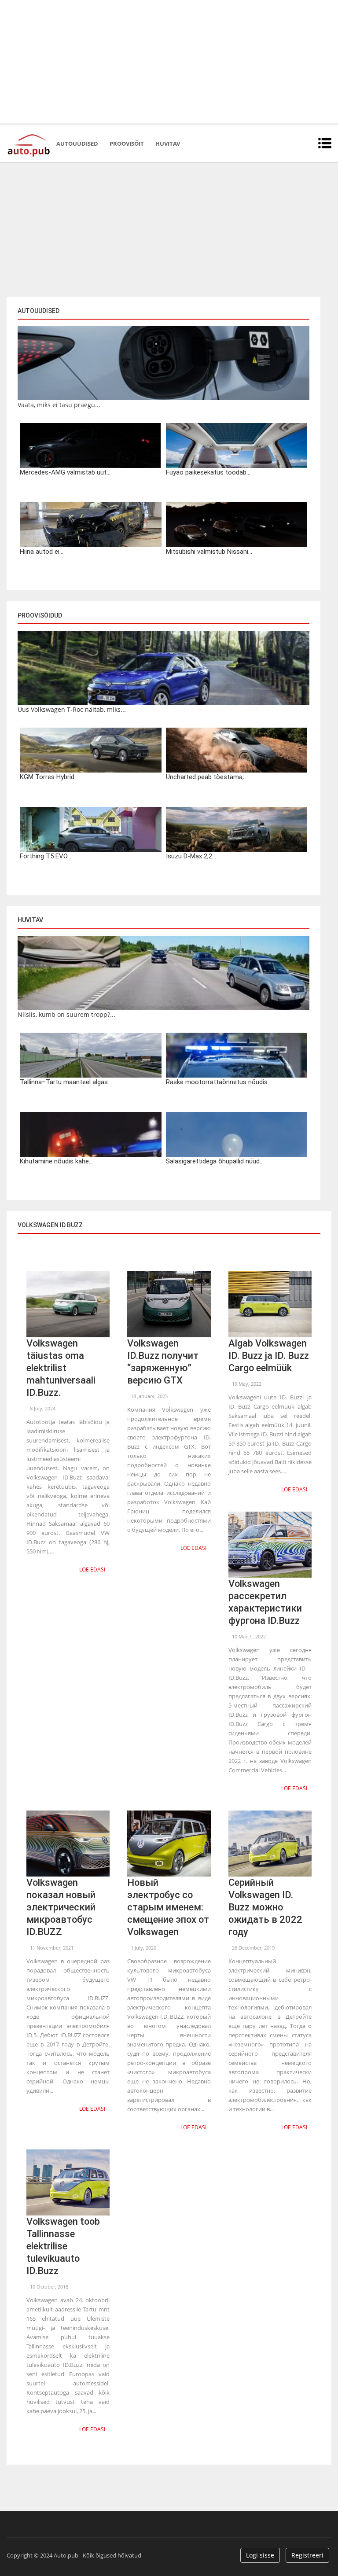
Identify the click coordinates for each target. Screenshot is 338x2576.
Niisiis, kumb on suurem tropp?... (66, 1014)
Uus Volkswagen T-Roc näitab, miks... (72, 709)
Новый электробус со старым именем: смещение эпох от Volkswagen (168, 1907)
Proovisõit (127, 144)
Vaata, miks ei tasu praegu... (59, 405)
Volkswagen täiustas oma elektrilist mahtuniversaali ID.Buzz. (61, 1368)
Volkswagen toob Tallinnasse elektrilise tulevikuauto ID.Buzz (63, 2246)
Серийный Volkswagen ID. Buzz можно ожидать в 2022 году (265, 1907)
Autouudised (77, 144)
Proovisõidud (40, 615)
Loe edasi (92, 1570)
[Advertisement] (169, 62)
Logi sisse (260, 2555)
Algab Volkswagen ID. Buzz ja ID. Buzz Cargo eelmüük (269, 1356)
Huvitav (168, 144)
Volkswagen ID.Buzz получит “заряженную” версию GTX (163, 1362)
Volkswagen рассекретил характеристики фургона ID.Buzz (265, 1602)
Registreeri (307, 2555)
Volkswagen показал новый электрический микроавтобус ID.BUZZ (61, 1907)
